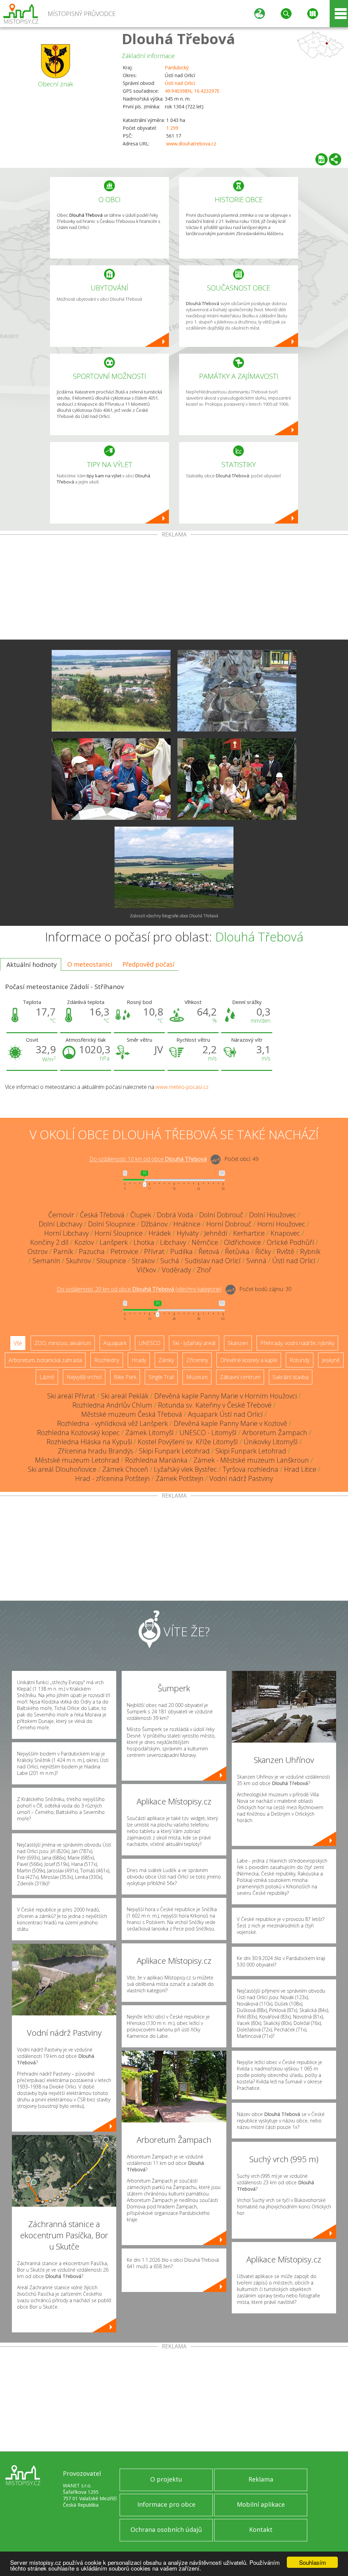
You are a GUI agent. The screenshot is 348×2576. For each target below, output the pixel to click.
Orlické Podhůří (290, 1242)
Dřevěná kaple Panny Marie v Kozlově (230, 1423)
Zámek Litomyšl (150, 1433)
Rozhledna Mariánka (156, 1460)
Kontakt (261, 2529)
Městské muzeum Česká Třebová (132, 1414)
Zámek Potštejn (180, 1478)
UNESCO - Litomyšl (208, 1433)
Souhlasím (312, 2562)
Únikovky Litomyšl (271, 1442)
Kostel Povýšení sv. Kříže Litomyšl (188, 1442)
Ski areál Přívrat (71, 1396)
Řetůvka (237, 1251)
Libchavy (173, 1242)
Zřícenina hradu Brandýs (95, 1451)
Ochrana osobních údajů (166, 2529)
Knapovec (285, 1233)
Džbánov (154, 1224)
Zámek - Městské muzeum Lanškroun (251, 1460)
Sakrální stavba (291, 1377)
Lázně (47, 1377)
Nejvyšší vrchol (84, 1377)
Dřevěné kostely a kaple (249, 1360)
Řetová (209, 1251)
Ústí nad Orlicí (180, 83)
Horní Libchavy (66, 1233)
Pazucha (92, 1251)
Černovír (61, 1215)
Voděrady (176, 1270)
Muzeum (197, 1377)
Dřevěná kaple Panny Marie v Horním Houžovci (225, 1396)
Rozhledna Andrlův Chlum (112, 1405)
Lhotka (144, 1242)
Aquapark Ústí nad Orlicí (225, 1414)
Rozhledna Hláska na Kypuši (89, 1442)
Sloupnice (111, 1261)
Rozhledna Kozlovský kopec (78, 1433)
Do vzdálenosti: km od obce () (139, 1289)
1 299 (172, 128)
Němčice (205, 1242)
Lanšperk (114, 1242)
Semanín (46, 1261)
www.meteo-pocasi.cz (182, 1087)
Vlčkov (146, 1270)
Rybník (310, 1251)
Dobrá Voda (175, 1215)
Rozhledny (107, 1360)
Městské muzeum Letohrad (77, 1460)
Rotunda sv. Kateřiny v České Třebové (215, 1405)
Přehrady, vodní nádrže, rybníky (297, 1343)
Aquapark (115, 1343)
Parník (63, 1251)
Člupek (141, 1215)
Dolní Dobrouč (221, 1215)
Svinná (256, 1261)
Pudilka (181, 1251)
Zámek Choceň (125, 1469)
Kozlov (84, 1242)
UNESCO (150, 1343)
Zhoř (204, 1270)
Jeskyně (331, 1360)
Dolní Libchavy (60, 1224)
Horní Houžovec (281, 1224)
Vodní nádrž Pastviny (241, 1478)
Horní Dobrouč (229, 1224)
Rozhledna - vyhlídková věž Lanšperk (112, 1423)
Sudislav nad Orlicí (213, 1261)
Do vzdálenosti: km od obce (148, 1159)
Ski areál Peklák (125, 1396)
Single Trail (161, 1377)
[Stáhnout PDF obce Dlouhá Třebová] (321, 159)
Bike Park (125, 1377)
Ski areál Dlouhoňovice (62, 1469)
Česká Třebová (102, 1215)
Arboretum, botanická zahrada (45, 1360)
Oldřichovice (242, 1242)
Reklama (261, 2479)
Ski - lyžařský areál (194, 1343)
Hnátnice (187, 1224)
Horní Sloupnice (119, 1233)
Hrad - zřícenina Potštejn (112, 1478)
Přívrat (154, 1251)
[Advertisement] (174, 588)
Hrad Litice (300, 1469)
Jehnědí (216, 1233)
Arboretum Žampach (275, 1433)
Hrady (139, 1360)
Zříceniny (197, 1360)
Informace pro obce (166, 2504)
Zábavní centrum (240, 1377)
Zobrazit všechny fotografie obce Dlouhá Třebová (174, 916)
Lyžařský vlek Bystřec (185, 1469)
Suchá (170, 1261)
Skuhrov (78, 1261)
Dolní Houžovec (273, 1215)
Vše (18, 1343)
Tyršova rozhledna (250, 1469)
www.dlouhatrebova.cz (191, 144)
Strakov (143, 1261)
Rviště (285, 1251)
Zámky (166, 1360)
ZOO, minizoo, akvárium (63, 1343)
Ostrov (38, 1251)
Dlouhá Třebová (178, 39)
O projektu (166, 2479)
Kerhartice (249, 1233)
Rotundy (300, 1360)
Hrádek (160, 1233)
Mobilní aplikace (261, 2504)
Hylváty (188, 1233)
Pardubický (177, 67)
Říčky (263, 1251)
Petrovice (124, 1251)
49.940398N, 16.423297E (192, 91)
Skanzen (238, 1343)
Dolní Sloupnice (112, 1224)
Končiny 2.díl (49, 1242)
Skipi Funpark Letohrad (174, 1451)
